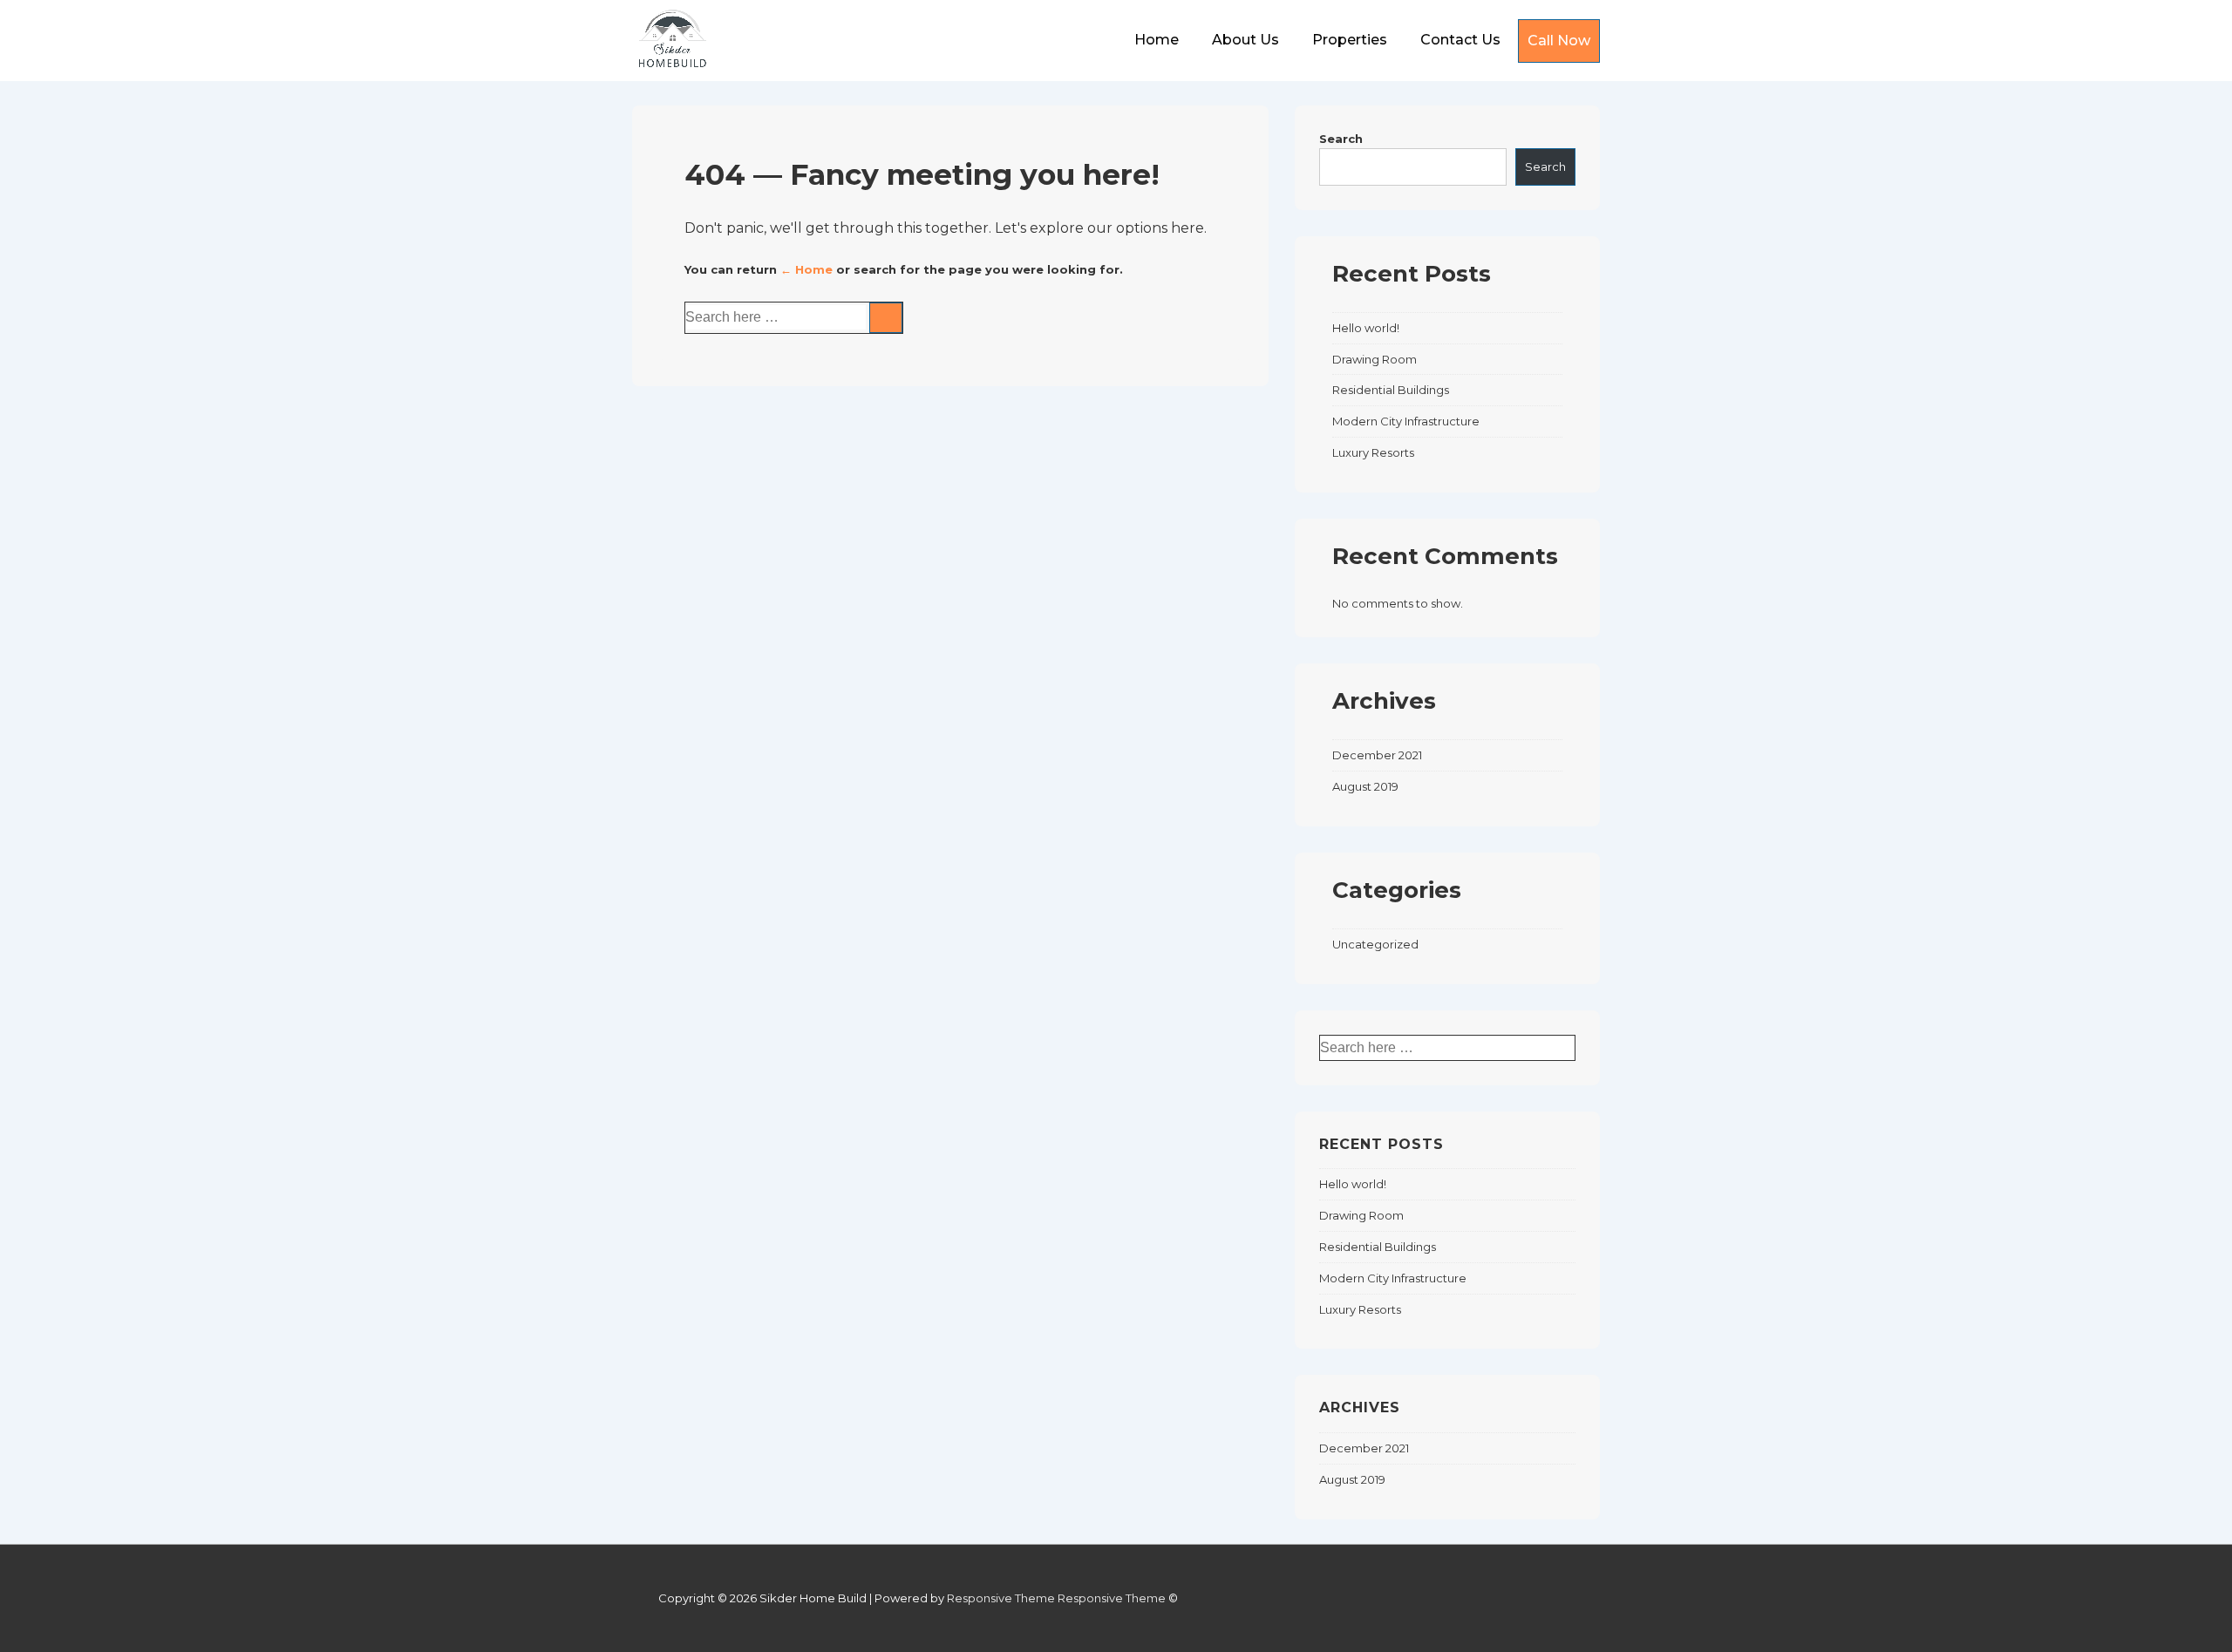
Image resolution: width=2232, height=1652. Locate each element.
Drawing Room (1375, 359)
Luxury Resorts (1373, 452)
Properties (1350, 40)
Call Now (1559, 41)
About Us (1245, 40)
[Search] (886, 318)
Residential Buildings (1391, 390)
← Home (806, 269)
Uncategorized (1375, 944)
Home (1157, 40)
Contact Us (1460, 40)
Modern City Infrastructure (1406, 421)
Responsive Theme (1001, 1598)
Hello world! (1366, 328)
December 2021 (1377, 755)
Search (1341, 139)
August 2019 (1365, 786)
